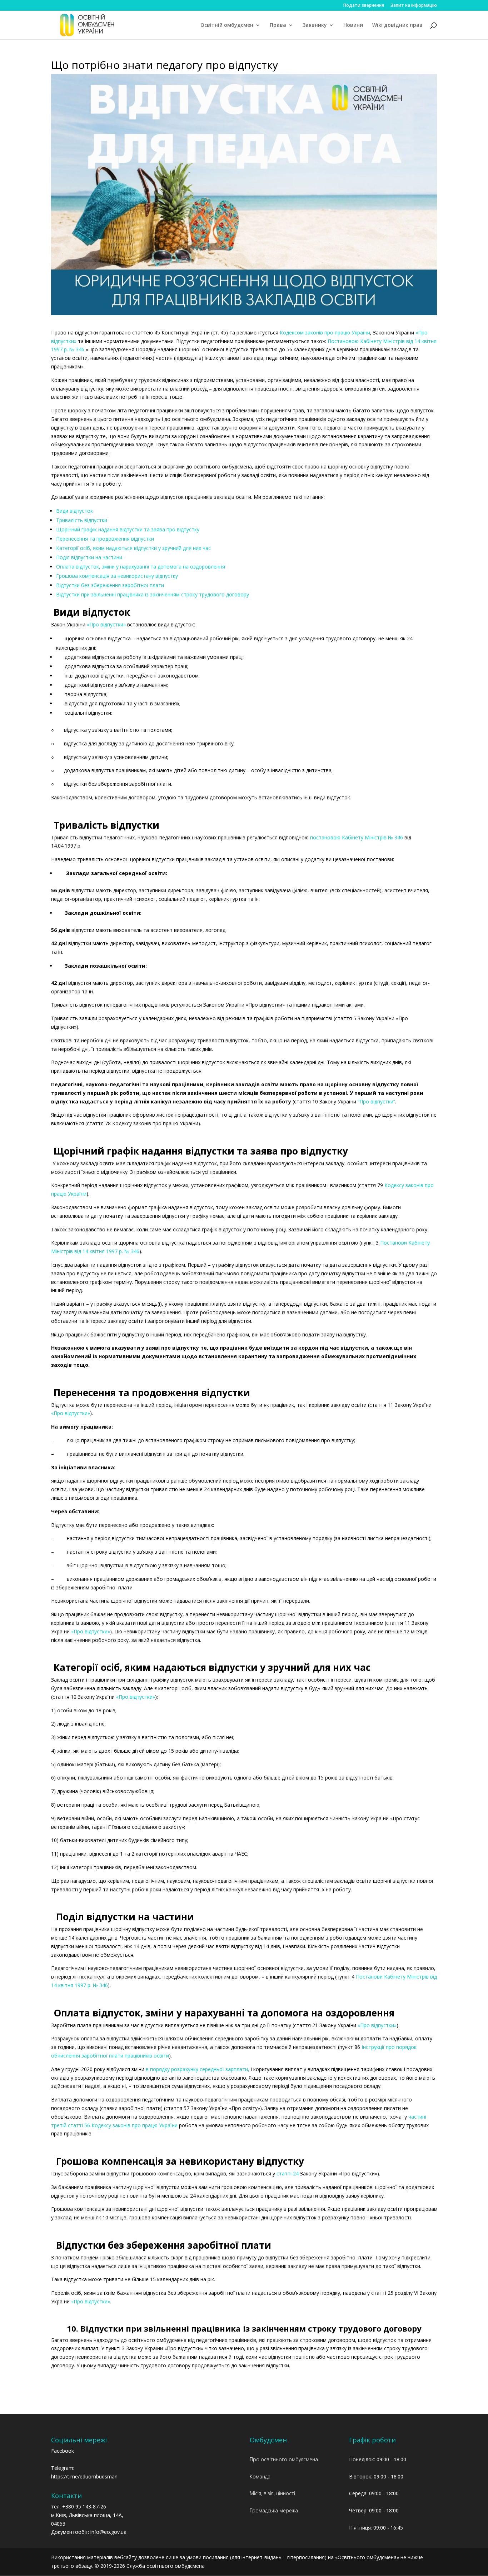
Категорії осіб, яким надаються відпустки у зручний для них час (133, 548)
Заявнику (315, 25)
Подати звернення (364, 6)
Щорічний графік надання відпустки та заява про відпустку (128, 529)
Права (278, 25)
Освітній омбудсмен (227, 25)
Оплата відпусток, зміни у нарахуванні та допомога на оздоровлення (141, 567)
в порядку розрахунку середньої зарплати (197, 2069)
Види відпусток (74, 511)
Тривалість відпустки (82, 520)
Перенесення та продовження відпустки (105, 539)
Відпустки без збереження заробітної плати (110, 585)
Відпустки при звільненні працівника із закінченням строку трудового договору (153, 594)
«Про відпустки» (106, 624)
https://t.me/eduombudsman (84, 2476)
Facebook (63, 2451)
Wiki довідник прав (397, 25)
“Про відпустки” (376, 1101)
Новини (353, 25)
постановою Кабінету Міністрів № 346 (357, 837)
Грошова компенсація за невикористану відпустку (117, 576)
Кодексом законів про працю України (325, 332)
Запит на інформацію (414, 6)
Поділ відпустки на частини (89, 557)
